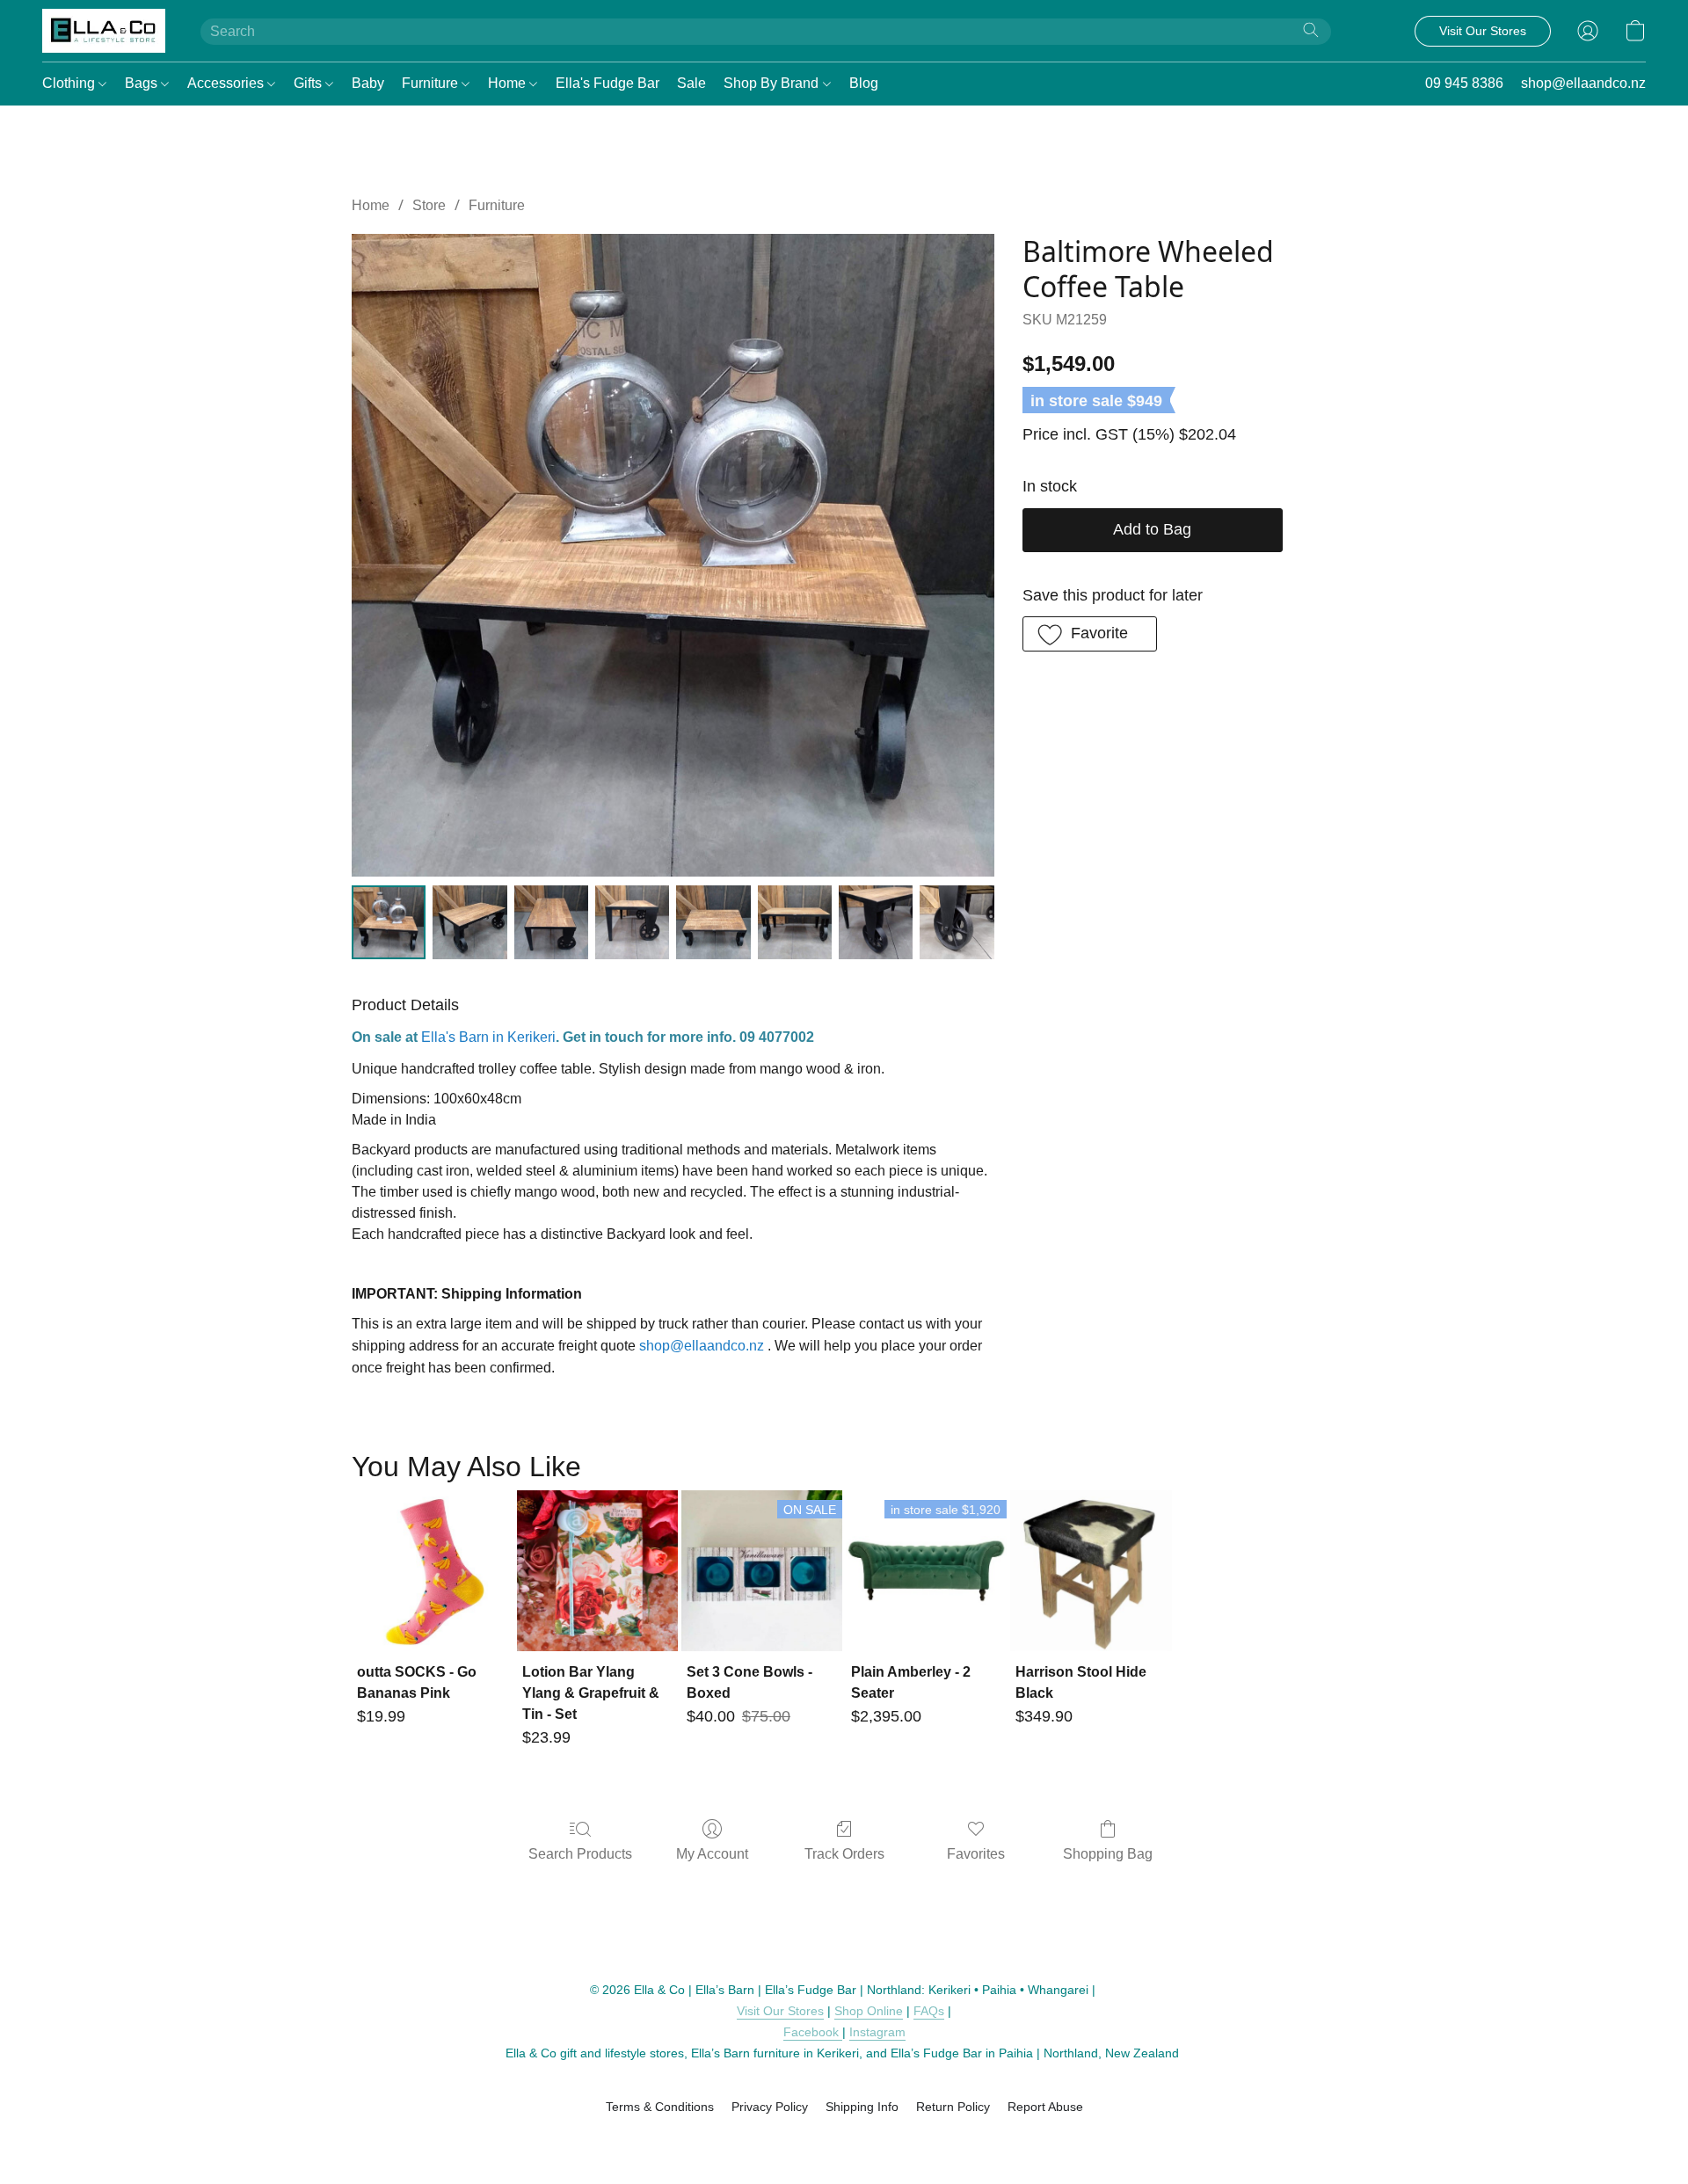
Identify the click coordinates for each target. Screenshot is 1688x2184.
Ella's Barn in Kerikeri (488, 1037)
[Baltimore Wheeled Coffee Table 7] (957, 922)
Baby (368, 83)
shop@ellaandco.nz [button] (1583, 83)
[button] (104, 31)
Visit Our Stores (780, 2011)
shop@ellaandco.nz (702, 1346)
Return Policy (953, 2107)
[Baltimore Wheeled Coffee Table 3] (632, 922)
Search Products (580, 1854)
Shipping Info (862, 2107)
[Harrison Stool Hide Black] (1091, 1571)
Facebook (813, 2032)
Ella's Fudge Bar (608, 83)
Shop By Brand (773, 83)
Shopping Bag (1108, 1854)
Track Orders (844, 1854)
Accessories (227, 83)
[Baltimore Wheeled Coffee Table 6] (876, 922)
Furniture (432, 83)
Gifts (309, 83)
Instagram (877, 2032)
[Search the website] (1311, 30)
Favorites (976, 1854)
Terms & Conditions (660, 2107)
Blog (864, 83)
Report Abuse (1045, 2107)
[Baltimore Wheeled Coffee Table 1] (469, 922)
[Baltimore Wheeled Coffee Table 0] (389, 922)
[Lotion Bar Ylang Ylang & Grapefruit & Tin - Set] (597, 1571)
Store (429, 205)
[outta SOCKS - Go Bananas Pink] (432, 1571)
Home (509, 83)
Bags (143, 83)
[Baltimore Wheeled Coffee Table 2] (551, 922)
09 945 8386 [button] (1464, 83)
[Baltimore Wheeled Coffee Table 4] (713, 922)
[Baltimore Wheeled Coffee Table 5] (795, 922)
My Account (712, 1854)
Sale (691, 83)
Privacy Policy (770, 2107)
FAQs (929, 2011)
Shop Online (869, 2011)
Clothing (70, 83)
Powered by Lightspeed (844, 2137)
